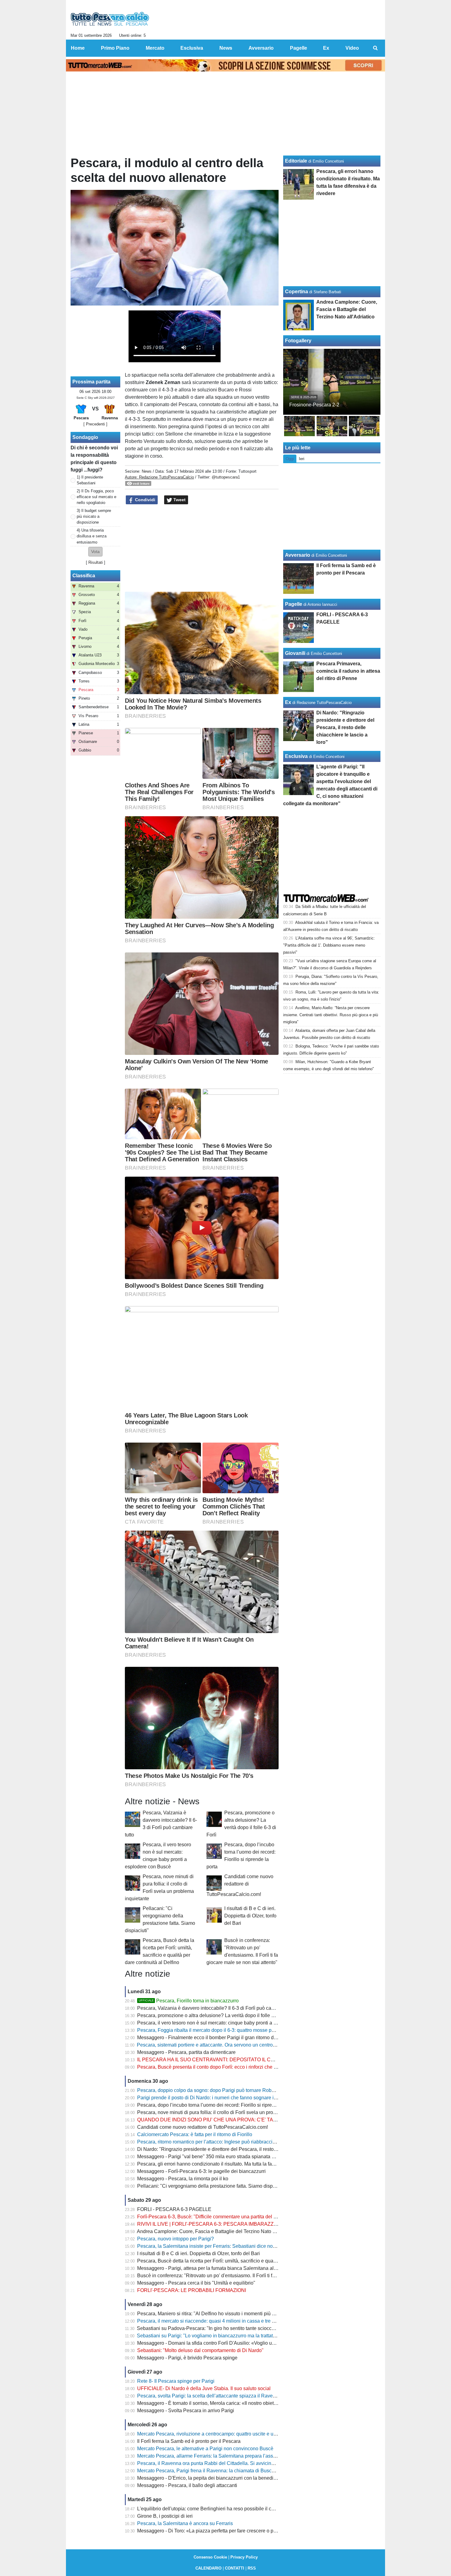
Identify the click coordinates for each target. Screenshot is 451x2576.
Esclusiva (296, 756)
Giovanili (295, 653)
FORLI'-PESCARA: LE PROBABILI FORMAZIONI (192, 2290)
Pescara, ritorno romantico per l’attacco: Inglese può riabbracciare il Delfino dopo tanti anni (235, 2142)
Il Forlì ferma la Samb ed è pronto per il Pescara (189, 2441)
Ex (288, 702)
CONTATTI (235, 2568)
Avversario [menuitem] (261, 48)
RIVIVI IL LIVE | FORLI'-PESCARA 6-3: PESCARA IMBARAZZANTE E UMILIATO (226, 2224)
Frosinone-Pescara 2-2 (314, 405)
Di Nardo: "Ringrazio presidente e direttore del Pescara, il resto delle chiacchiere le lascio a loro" (242, 2149)
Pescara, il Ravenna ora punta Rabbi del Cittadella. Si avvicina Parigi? (214, 2463)
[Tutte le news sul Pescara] (110, 19)
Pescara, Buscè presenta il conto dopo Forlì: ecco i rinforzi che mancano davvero (225, 2067)
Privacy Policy (244, 2557)
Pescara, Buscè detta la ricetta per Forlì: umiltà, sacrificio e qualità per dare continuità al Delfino (240, 2261)
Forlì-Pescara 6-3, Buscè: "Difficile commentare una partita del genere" (214, 2217)
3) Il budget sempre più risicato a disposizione (94, 516)
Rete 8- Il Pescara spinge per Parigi (176, 2381)
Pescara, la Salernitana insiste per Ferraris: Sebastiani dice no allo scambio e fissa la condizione (242, 2246)
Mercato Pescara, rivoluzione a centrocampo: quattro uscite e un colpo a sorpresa (225, 2434)
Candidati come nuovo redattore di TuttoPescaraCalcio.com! (240, 1885)
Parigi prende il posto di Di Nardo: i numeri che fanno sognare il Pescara (216, 2098)
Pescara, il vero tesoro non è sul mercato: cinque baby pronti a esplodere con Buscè (228, 2023)
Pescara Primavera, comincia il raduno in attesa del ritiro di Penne (348, 671)
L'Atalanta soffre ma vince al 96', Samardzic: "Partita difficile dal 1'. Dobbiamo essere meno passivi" (329, 945)
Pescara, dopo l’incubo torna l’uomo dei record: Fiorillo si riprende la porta (217, 2105)
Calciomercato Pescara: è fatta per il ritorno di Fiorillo (195, 2134)
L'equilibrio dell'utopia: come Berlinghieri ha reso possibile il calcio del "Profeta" (224, 2509)
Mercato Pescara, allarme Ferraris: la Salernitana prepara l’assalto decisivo (219, 2456)
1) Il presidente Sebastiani (90, 480)
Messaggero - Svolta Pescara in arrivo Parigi (186, 2411)
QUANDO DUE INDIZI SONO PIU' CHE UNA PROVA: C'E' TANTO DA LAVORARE (228, 2120)
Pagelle (294, 604)
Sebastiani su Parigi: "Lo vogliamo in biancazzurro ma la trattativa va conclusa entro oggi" (234, 2336)
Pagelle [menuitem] (299, 48)
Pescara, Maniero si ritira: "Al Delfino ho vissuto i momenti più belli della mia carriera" (229, 2314)
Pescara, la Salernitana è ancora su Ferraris (185, 2523)
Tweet (179, 500)
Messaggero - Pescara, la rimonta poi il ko (183, 2179)
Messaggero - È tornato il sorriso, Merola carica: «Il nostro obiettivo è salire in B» (224, 2403)
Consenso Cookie (210, 2557)
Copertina (297, 292)
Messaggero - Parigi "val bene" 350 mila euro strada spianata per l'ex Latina (220, 2157)
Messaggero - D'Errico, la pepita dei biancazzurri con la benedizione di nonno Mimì (227, 2478)
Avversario (298, 555)
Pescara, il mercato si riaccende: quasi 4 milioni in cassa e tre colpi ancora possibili (227, 2321)
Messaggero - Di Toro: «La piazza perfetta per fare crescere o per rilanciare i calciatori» (231, 2531)
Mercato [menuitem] (155, 48)
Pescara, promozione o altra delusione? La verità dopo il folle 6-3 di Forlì (216, 2015)
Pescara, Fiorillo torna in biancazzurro (189, 2001)
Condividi (145, 500)
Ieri (302, 459)
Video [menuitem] (352, 48)
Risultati (96, 562)
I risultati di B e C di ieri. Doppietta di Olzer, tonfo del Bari (250, 1916)
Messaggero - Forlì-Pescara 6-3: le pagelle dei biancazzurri (201, 2171)
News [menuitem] (226, 48)
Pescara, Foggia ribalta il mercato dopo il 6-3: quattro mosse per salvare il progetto (226, 2030)
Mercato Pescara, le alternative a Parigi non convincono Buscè (205, 2449)
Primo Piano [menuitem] (115, 48)
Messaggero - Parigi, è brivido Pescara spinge (187, 2358)
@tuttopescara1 (226, 477)
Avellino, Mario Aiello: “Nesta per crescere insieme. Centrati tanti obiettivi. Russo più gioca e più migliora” (331, 1015)
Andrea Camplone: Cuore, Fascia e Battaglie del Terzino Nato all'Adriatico (217, 2231)
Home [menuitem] (78, 48)
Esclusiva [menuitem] (192, 48)
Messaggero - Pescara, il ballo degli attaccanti (187, 2485)
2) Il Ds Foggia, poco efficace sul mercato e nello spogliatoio (96, 497)
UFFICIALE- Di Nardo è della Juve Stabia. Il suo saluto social (204, 2388)
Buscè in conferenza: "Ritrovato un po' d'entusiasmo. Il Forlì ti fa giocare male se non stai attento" (242, 2276)
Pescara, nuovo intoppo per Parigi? (175, 2239)
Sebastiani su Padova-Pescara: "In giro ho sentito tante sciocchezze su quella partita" (230, 2328)
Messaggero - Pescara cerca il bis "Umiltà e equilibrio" (196, 2283)
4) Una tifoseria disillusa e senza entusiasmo (92, 536)
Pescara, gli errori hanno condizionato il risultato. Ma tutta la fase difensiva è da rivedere (232, 2164)
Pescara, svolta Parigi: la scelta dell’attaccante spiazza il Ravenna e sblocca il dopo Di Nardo (239, 2396)
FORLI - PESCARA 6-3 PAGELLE (174, 2209)
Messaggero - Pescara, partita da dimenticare (186, 2052)
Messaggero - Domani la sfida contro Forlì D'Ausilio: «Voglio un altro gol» (217, 2343)
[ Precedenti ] (95, 424)
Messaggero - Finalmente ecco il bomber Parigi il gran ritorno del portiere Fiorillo (224, 2038)
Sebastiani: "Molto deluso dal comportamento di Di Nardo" (200, 2350)
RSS (252, 2568)
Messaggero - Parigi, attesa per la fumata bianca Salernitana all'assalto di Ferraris (226, 2268)
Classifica (84, 576)
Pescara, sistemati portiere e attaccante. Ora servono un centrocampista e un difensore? (232, 2045)
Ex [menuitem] (326, 48)
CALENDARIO (208, 2568)
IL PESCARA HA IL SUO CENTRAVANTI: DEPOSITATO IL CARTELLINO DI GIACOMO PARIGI (242, 2060)
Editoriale (296, 161)
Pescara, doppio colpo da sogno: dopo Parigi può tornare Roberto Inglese (217, 2090)
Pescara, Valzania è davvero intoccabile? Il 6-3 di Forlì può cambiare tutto (217, 2008)
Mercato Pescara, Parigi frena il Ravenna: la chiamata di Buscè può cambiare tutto (226, 2471)
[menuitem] (375, 48)
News (147, 471)
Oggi (290, 459)
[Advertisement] (202, 548)
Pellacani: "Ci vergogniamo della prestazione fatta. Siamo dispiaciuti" (212, 2186)
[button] (95, 552)
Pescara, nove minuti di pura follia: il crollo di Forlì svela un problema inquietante (225, 2112)
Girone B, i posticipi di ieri (165, 2516)
